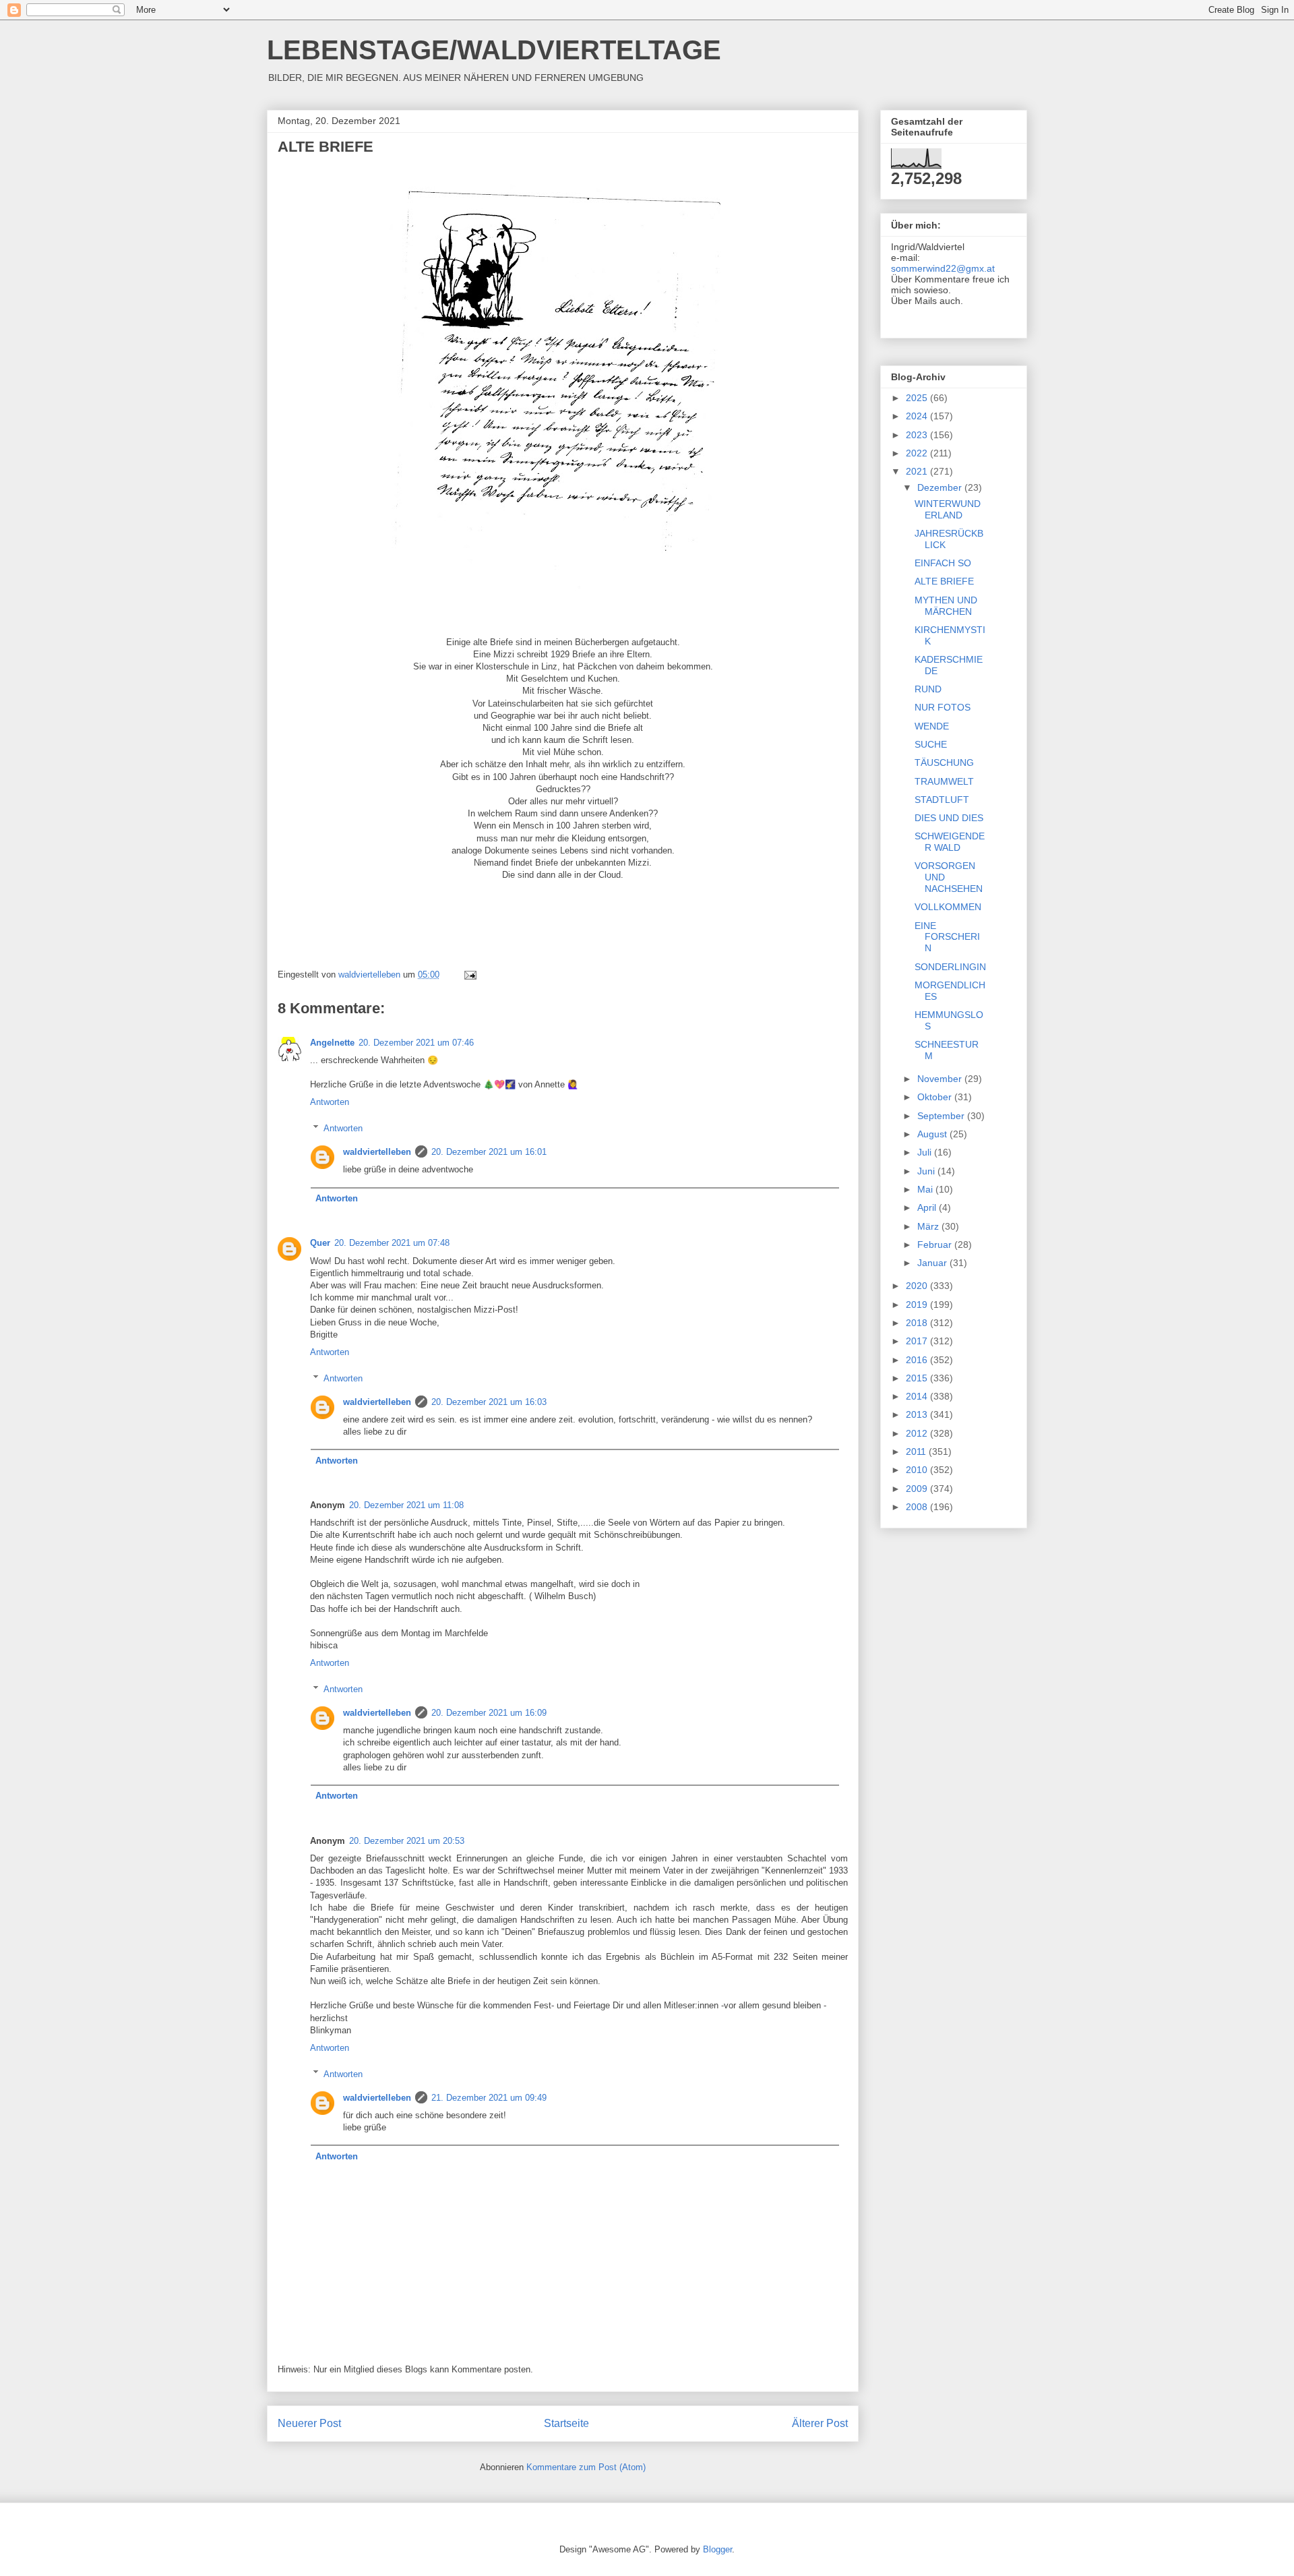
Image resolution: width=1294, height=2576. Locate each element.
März (929, 1226)
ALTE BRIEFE (944, 581)
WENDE (932, 726)
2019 (918, 1305)
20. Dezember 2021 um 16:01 (489, 1152)
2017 (918, 1341)
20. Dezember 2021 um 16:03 (489, 1402)
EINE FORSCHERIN (947, 937)
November (941, 1079)
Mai (926, 1189)
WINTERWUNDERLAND (948, 509)
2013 (918, 1414)
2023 (918, 435)
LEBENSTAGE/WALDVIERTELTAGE (494, 50)
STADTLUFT (942, 800)
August (933, 1134)
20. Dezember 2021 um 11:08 (406, 1505)
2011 (917, 1451)
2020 (918, 1286)
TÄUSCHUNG (944, 762)
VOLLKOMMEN (948, 907)
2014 (918, 1396)
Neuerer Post (309, 2423)
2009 (918, 1489)
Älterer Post (820, 2423)
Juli (926, 1152)
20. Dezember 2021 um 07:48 (392, 1243)
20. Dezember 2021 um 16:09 (489, 1713)
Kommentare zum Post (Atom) (586, 2467)
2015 (918, 1378)
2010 (918, 1470)
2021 (918, 471)
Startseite (566, 2423)
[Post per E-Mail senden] (469, 975)
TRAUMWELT (944, 781)
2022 (918, 453)
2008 (918, 1507)
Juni (927, 1171)
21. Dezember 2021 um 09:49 (489, 2098)
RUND (928, 689)
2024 (918, 416)
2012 (918, 1433)
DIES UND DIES (949, 818)
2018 (918, 1323)
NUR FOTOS (943, 707)
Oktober (936, 1097)
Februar (936, 1245)
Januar (933, 1263)
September (942, 1116)
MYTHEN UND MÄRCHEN (946, 606)
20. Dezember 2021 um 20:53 (407, 1841)
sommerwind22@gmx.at (943, 268)
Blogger (717, 2549)
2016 (918, 1360)
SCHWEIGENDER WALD (950, 842)
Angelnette (332, 1043)
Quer (320, 1243)
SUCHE (931, 744)
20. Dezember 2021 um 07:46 (416, 1043)
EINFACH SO (943, 563)
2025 (918, 398)
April (928, 1207)
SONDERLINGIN (950, 967)
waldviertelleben (377, 1152)
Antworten (330, 1102)
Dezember (941, 487)
